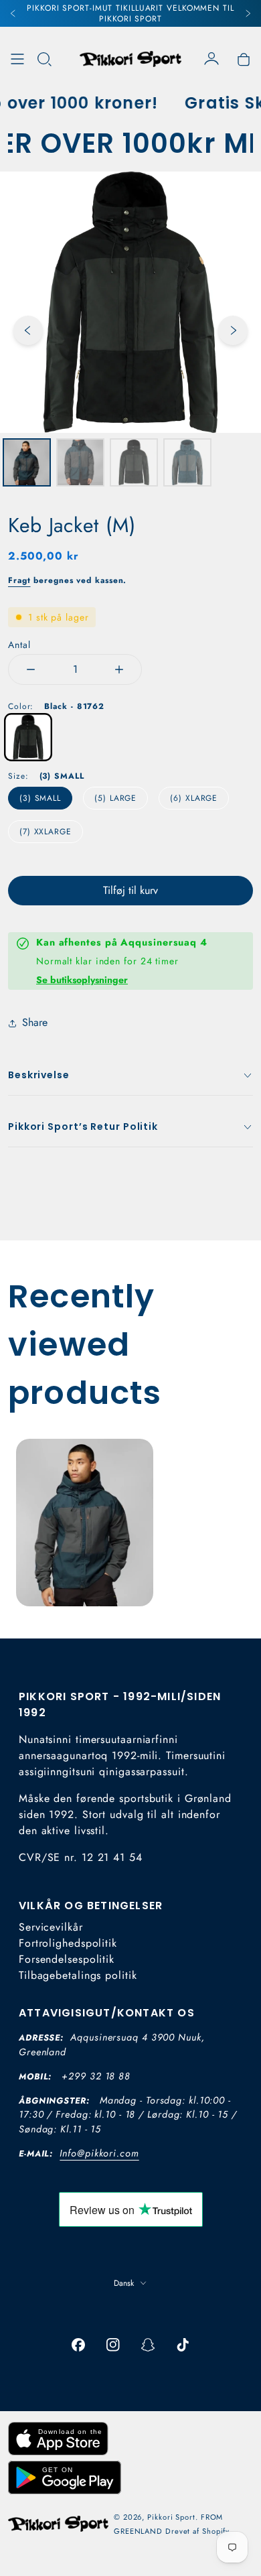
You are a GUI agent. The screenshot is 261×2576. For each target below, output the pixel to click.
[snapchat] (148, 2345)
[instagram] (113, 2345)
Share (35, 1022)
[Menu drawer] (17, 59)
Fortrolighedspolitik (68, 1943)
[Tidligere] (13, 13)
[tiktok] (183, 2345)
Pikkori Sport (171, 2517)
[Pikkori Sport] (130, 59)
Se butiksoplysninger (82, 980)
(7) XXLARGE (46, 832)
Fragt (19, 580)
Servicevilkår (51, 1927)
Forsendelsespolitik (67, 1959)
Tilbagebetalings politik (78, 1975)
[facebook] (78, 2345)
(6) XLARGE (194, 798)
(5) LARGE (115, 798)
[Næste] (248, 13)
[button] (44, 59)
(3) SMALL (40, 798)
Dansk (124, 2283)
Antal (19, 645)
